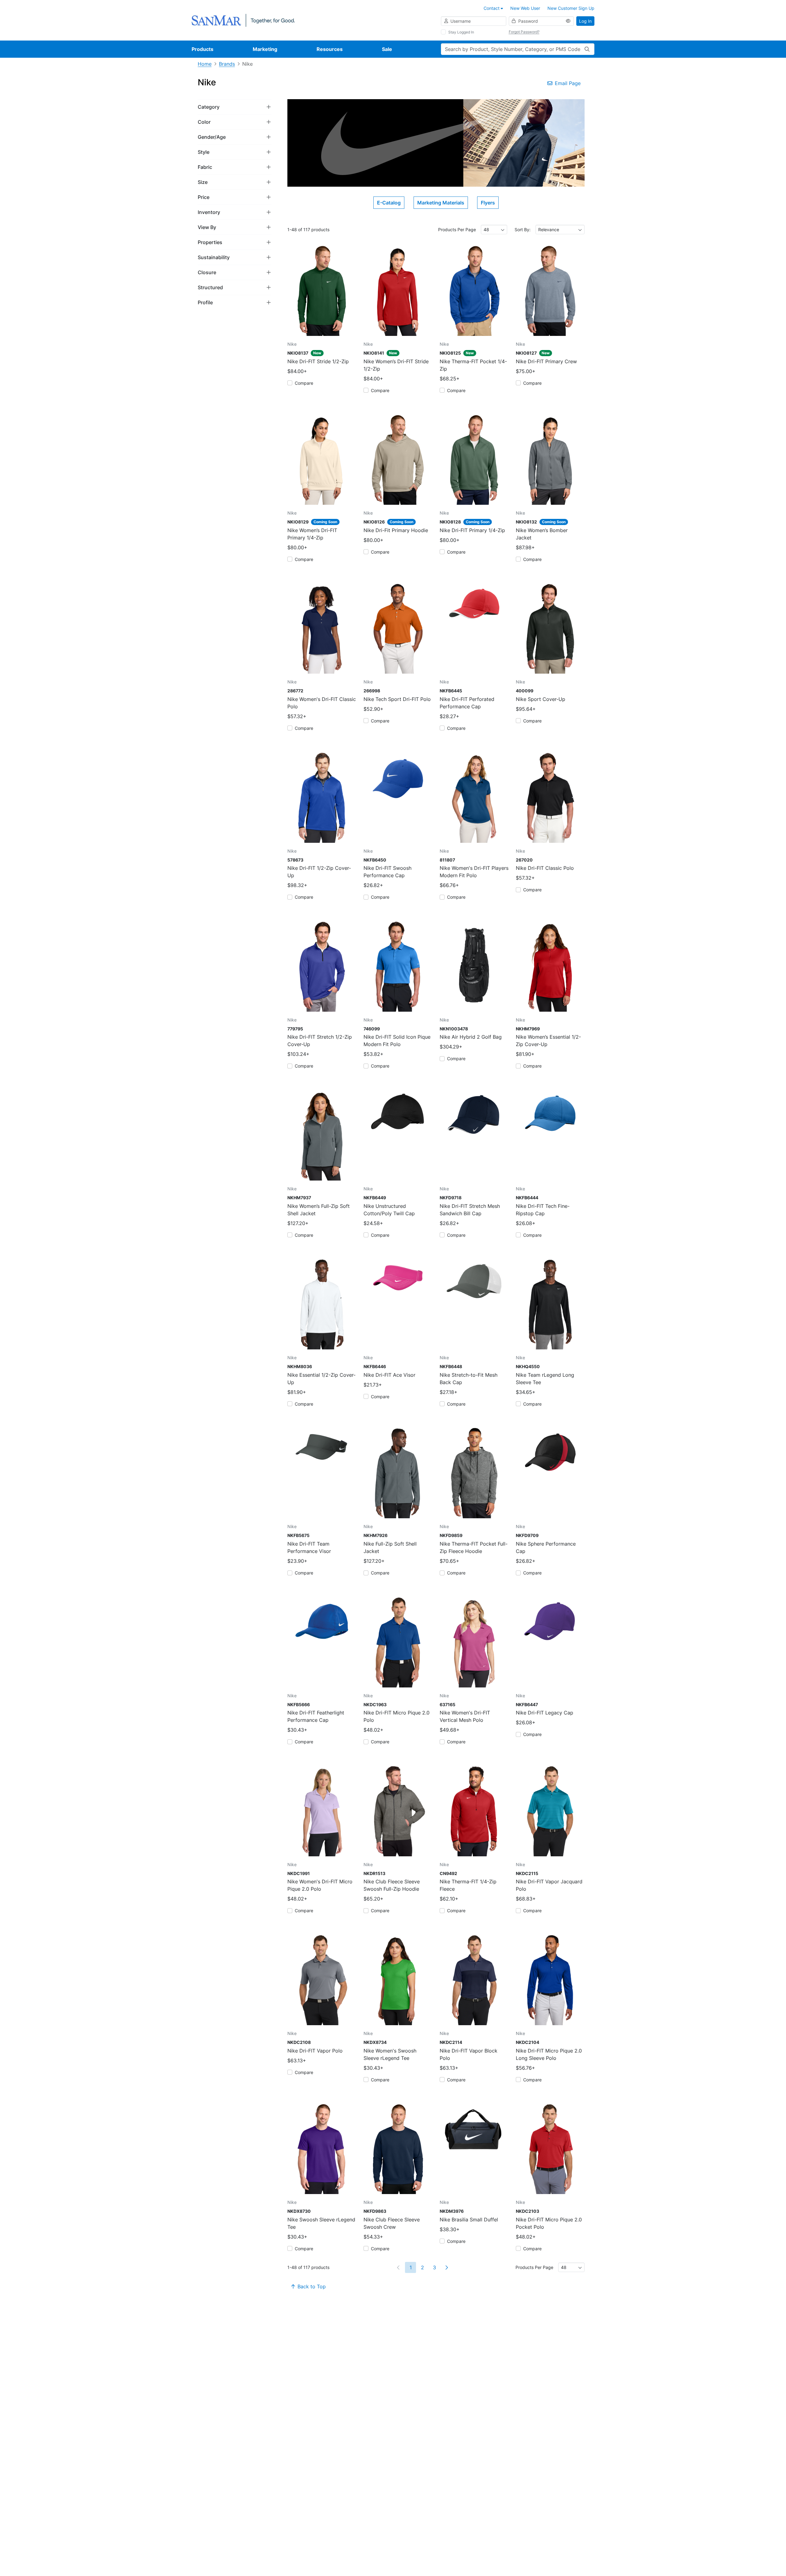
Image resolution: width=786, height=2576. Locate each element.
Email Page (568, 83)
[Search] (587, 49)
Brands (227, 64)
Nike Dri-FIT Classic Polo (545, 868)
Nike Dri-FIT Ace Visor (389, 1375)
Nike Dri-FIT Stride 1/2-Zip (318, 361)
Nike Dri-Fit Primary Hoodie (396, 530)
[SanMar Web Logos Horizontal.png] (243, 20)
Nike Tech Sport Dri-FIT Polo (397, 699)
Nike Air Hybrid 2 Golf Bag (471, 1037)
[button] (235, 107)
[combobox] (494, 230)
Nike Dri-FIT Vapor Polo (315, 2051)
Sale (387, 49)
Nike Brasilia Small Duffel (469, 2220)
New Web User (525, 8)
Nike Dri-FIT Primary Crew (546, 361)
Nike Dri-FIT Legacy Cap (545, 1713)
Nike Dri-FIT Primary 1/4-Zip (472, 530)
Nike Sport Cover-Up (541, 699)
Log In (585, 21)
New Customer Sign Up (571, 8)
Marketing (265, 49)
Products (202, 49)
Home (205, 64)
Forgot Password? (524, 32)
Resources (330, 49)
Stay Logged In (461, 32)
